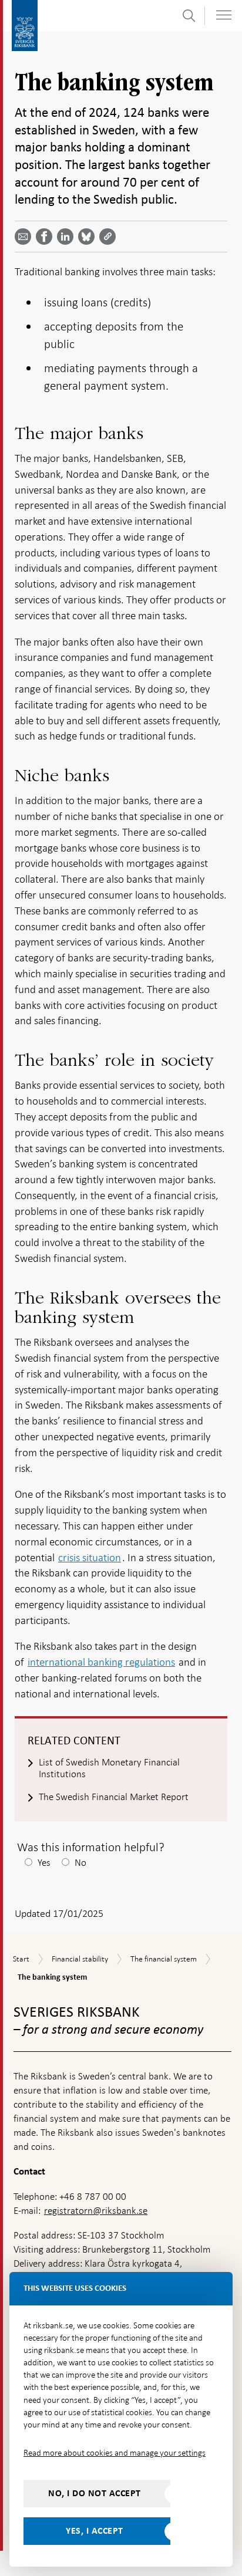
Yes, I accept (95, 2531)
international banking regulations (101, 1662)
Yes (44, 1863)
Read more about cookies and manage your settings (115, 2453)
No (80, 1863)
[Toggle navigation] (224, 15)
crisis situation (90, 1557)
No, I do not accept (95, 2493)
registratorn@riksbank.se (96, 2211)
